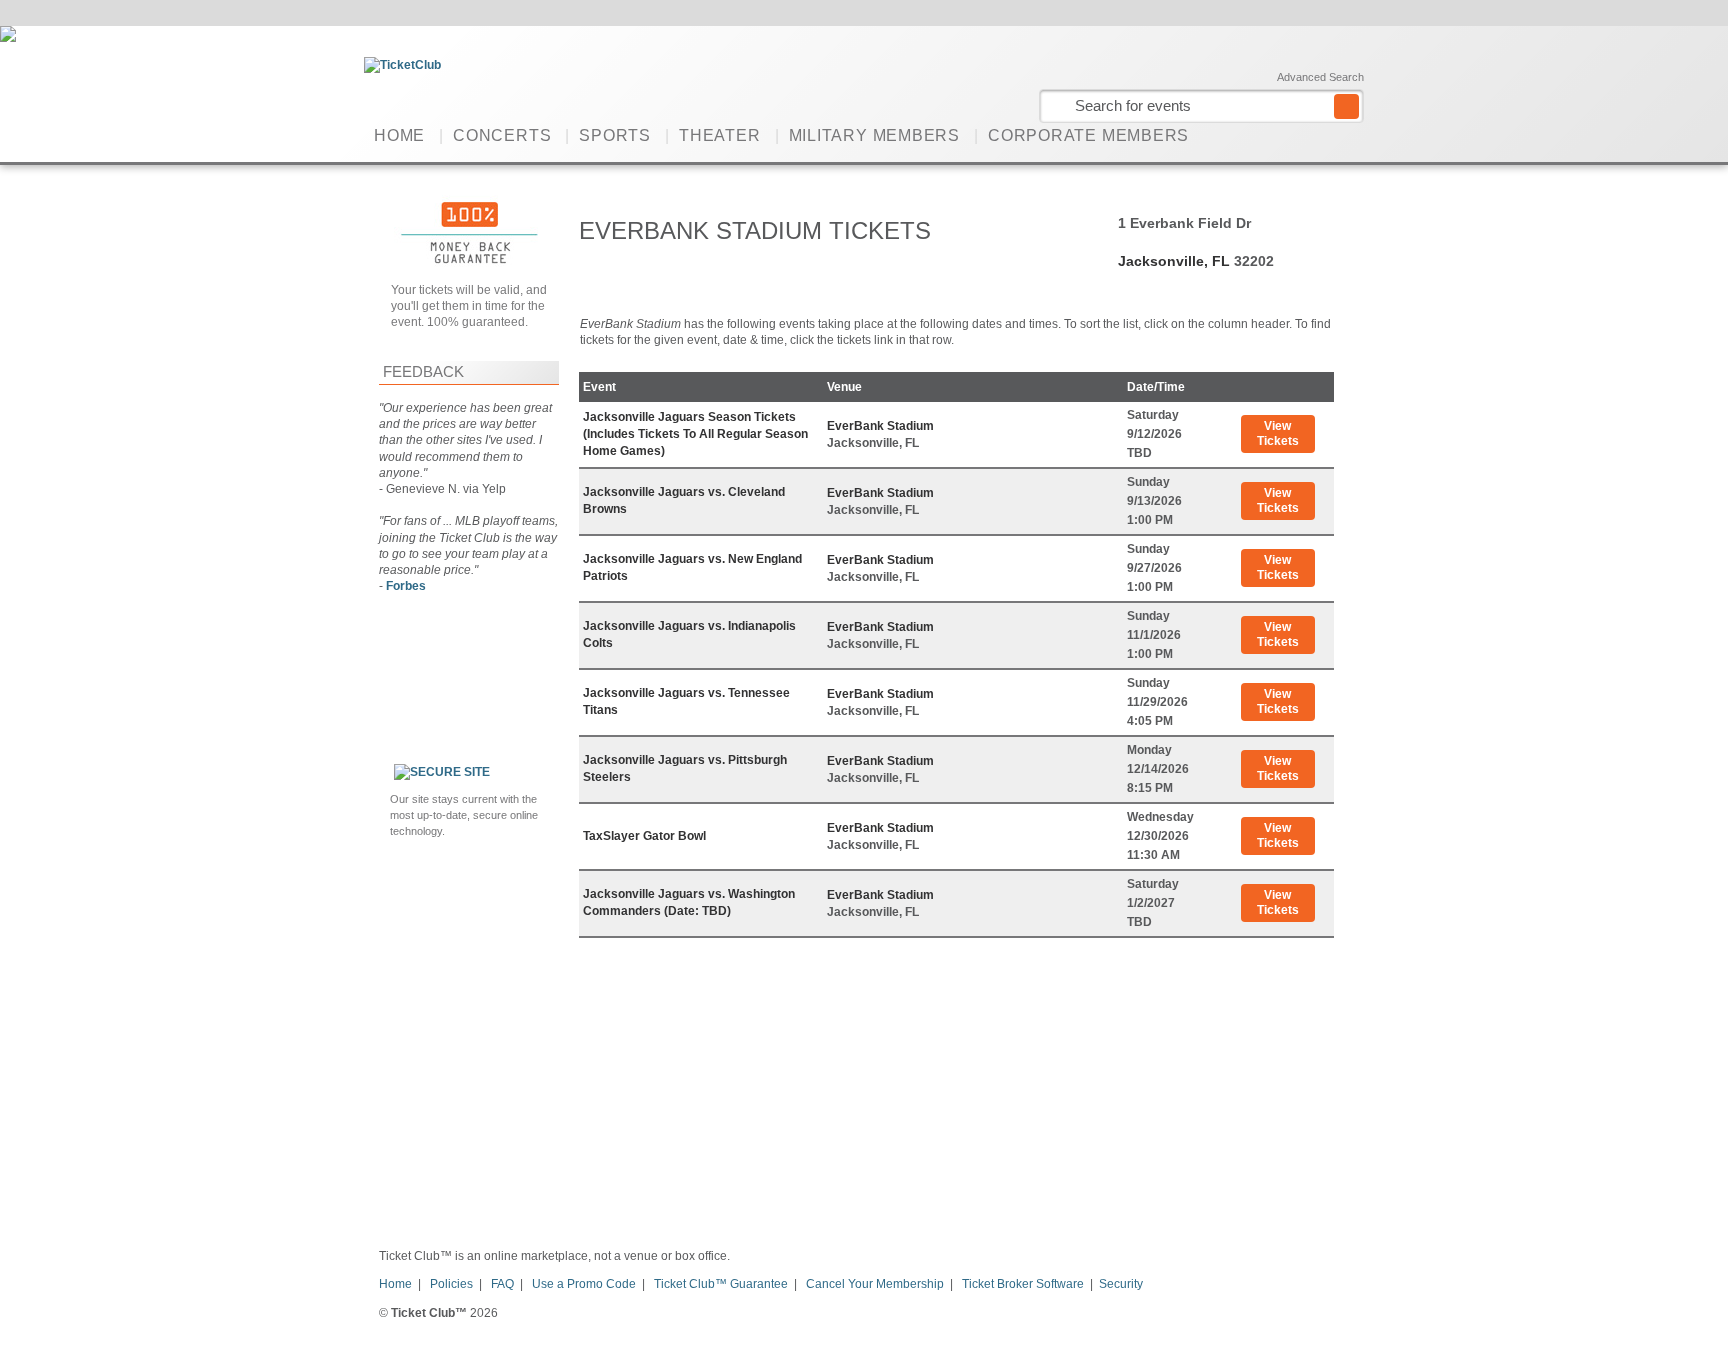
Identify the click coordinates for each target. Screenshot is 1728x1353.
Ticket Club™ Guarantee (721, 1284)
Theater (719, 135)
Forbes (406, 586)
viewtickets (1278, 433)
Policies (451, 1284)
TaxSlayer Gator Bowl (644, 836)
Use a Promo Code (584, 1284)
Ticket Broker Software (1023, 1284)
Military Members (874, 135)
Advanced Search (1320, 77)
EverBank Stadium (880, 426)
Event (599, 387)
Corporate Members (1088, 135)
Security (1121, 1284)
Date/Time (1156, 387)
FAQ (502, 1284)
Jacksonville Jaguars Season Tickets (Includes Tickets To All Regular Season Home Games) (695, 434)
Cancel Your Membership (875, 1284)
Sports (615, 135)
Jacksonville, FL (1174, 261)
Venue (844, 387)
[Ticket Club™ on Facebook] (1320, 135)
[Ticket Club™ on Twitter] (1351, 135)
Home (399, 135)
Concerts (502, 135)
